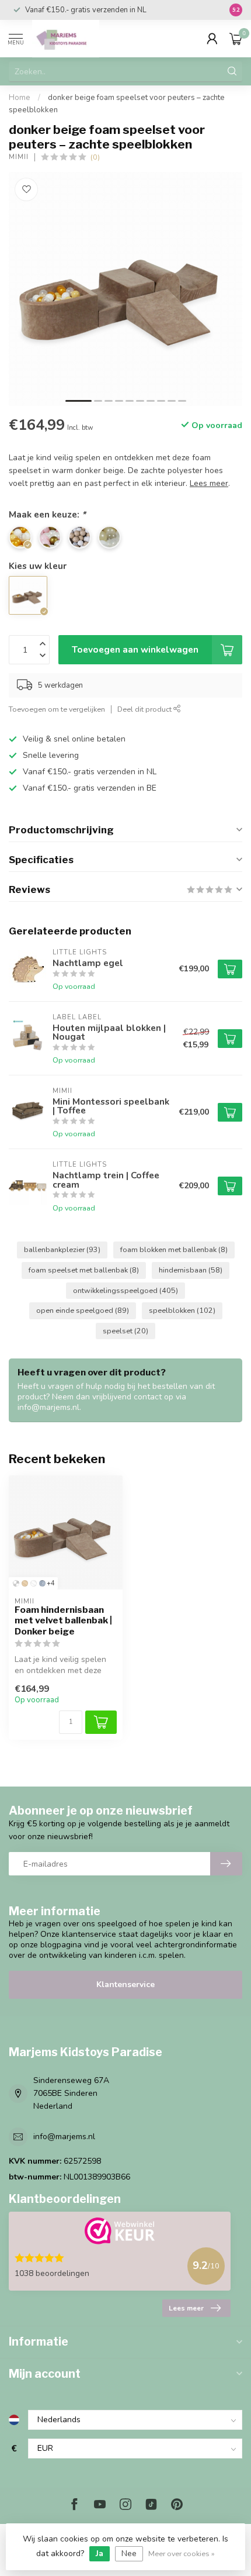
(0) (95, 157)
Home (20, 98)
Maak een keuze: (47, 514)
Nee (129, 2553)
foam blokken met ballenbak (174, 1249)
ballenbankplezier (62, 1249)
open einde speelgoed (83, 1310)
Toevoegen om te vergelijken (57, 709)
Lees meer (186, 2308)
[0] (236, 39)
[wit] (34, 1583)
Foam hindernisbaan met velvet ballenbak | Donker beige (63, 1621)
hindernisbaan (191, 1270)
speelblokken (182, 1310)
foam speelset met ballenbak (84, 1270)
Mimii (19, 157)
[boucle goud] (16, 1583)
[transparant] (42, 1583)
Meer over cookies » (182, 2553)
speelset (125, 1331)
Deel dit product (145, 709)
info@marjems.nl (64, 2137)
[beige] (25, 1583)
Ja (100, 2553)
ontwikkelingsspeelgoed (125, 1290)
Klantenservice (125, 1984)
